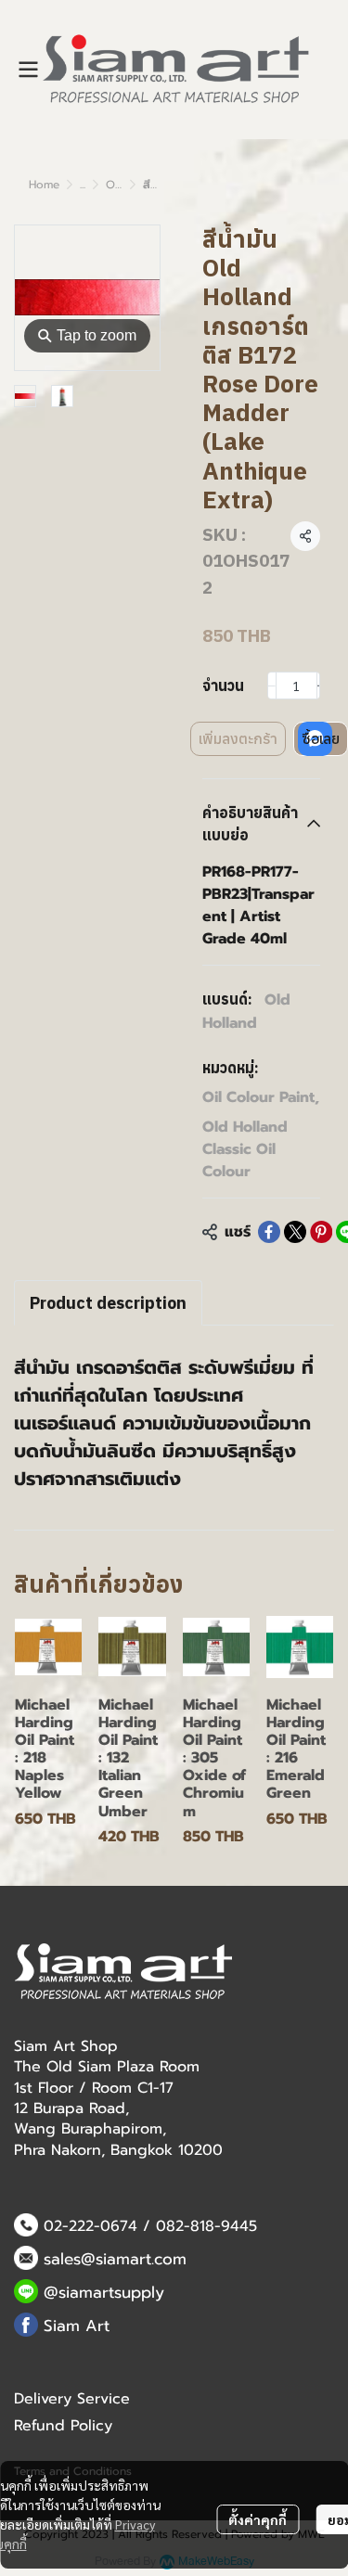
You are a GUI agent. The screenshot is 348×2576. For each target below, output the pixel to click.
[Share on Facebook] (269, 1232)
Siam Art (77, 2326)
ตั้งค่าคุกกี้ (258, 2519)
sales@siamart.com (115, 2259)
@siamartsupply (104, 2292)
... (83, 185)
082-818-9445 (206, 2226)
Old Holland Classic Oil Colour (245, 1149)
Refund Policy (63, 2426)
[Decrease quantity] (272, 686)
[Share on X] (295, 1232)
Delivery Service (72, 2399)
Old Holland (246, 1012)
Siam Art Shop (66, 2046)
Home (44, 185)
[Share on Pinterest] (321, 1232)
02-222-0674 (90, 2226)
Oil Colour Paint (261, 1097)
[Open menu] (28, 70)
